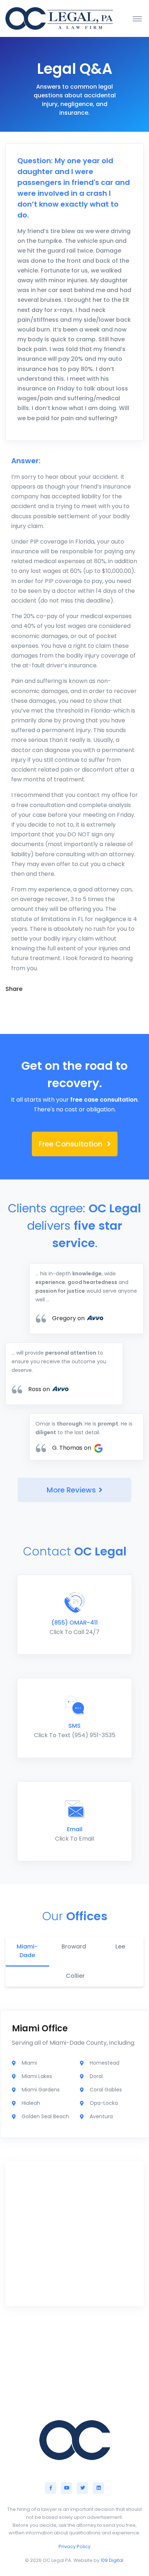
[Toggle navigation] (137, 18)
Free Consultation (71, 1144)
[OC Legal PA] (59, 18)
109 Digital (112, 2560)
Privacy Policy (74, 2547)
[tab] (27, 1952)
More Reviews (71, 1490)
